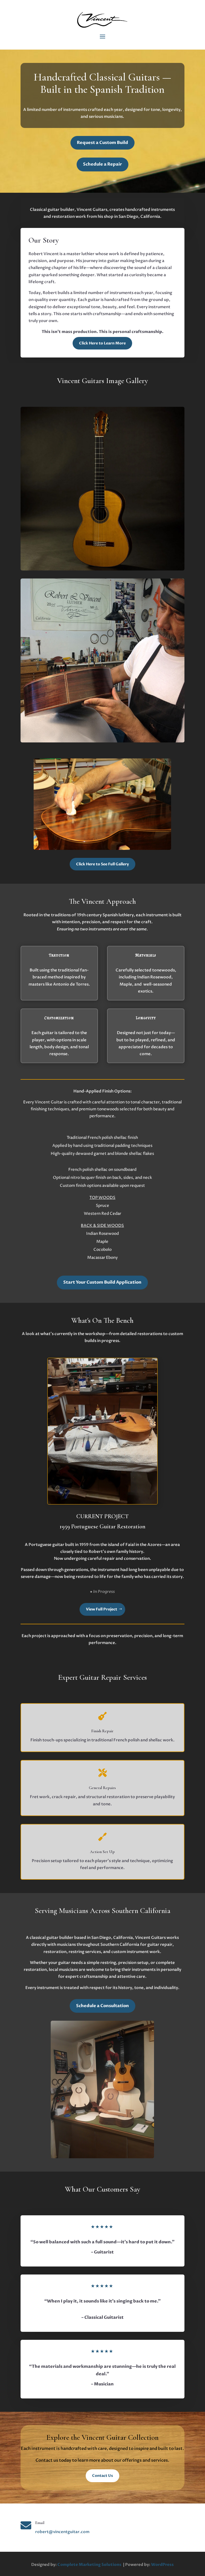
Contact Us (102, 2476)
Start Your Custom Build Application (102, 1282)
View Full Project (102, 1609)
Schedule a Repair (102, 164)
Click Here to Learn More (102, 343)
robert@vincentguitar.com (62, 2532)
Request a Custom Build (102, 143)
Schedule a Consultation (102, 2006)
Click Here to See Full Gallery (102, 864)
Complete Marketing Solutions (89, 2565)
